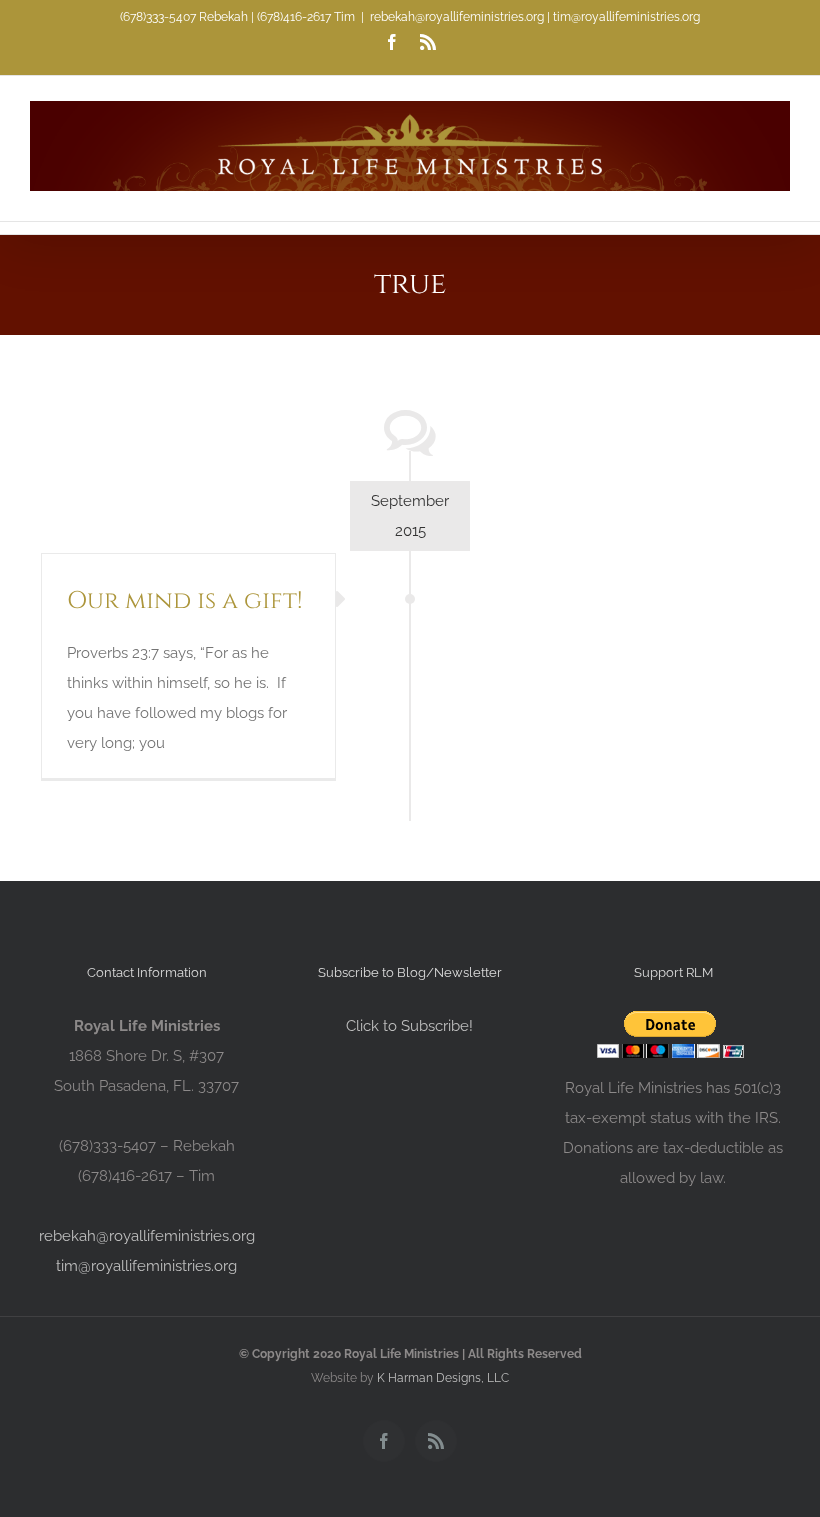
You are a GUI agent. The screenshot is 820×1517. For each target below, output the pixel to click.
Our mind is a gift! (185, 601)
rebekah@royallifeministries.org (147, 1236)
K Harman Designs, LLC (443, 1378)
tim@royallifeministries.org (146, 1266)
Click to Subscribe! (409, 1026)
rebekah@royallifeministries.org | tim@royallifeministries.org (535, 17)
